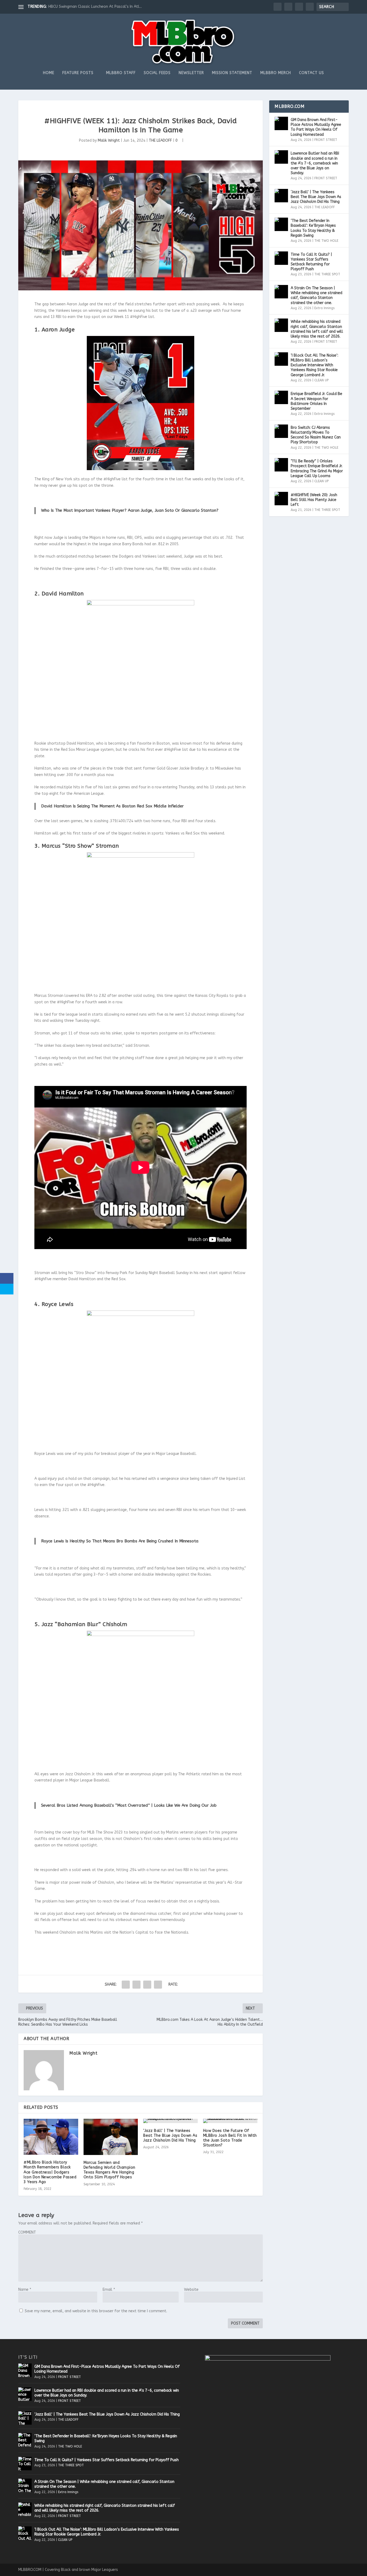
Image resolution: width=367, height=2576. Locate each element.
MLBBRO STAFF (121, 73)
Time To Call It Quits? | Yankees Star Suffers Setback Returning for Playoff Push (311, 262)
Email (109, 2290)
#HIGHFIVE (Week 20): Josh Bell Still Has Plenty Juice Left (314, 500)
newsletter (191, 73)
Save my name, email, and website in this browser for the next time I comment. (96, 2311)
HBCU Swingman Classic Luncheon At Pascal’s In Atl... (95, 7)
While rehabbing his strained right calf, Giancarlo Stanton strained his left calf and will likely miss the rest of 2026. (317, 329)
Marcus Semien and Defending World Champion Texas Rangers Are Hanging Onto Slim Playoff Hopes (109, 2170)
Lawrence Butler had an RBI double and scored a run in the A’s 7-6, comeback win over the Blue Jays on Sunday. (315, 163)
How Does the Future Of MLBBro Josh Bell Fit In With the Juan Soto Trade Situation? (230, 2138)
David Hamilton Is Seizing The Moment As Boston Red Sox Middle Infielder (112, 806)
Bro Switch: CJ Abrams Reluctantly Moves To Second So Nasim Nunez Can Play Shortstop (316, 435)
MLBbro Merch (276, 73)
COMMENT (27, 2232)
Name (25, 2290)
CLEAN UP (321, 380)
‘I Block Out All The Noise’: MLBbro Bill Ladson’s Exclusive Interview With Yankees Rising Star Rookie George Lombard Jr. (314, 365)
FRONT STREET (326, 140)
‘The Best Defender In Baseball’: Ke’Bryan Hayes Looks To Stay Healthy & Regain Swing (313, 228)
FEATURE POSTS (78, 73)
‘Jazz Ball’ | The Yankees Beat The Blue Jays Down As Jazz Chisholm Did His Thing (170, 2136)
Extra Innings (324, 308)
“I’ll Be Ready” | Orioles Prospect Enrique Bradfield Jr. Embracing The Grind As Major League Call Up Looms (317, 469)
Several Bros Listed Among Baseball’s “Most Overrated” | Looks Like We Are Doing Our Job (129, 1805)
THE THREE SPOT (327, 274)
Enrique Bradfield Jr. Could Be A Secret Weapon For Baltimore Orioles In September (316, 401)
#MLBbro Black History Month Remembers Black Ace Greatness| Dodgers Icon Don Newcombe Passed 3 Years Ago (50, 2172)
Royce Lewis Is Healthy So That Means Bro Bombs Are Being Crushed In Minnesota (120, 1541)
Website (191, 2290)
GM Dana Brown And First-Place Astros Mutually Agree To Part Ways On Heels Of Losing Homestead (316, 127)
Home (49, 73)
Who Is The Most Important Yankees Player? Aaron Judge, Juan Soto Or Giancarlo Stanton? (130, 510)
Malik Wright (109, 140)
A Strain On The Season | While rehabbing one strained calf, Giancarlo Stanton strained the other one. (316, 295)
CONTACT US (312, 73)
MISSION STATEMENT (232, 73)
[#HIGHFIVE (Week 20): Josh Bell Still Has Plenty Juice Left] (281, 499)
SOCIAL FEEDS (157, 73)
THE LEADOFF (160, 140)
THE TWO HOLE (326, 241)
